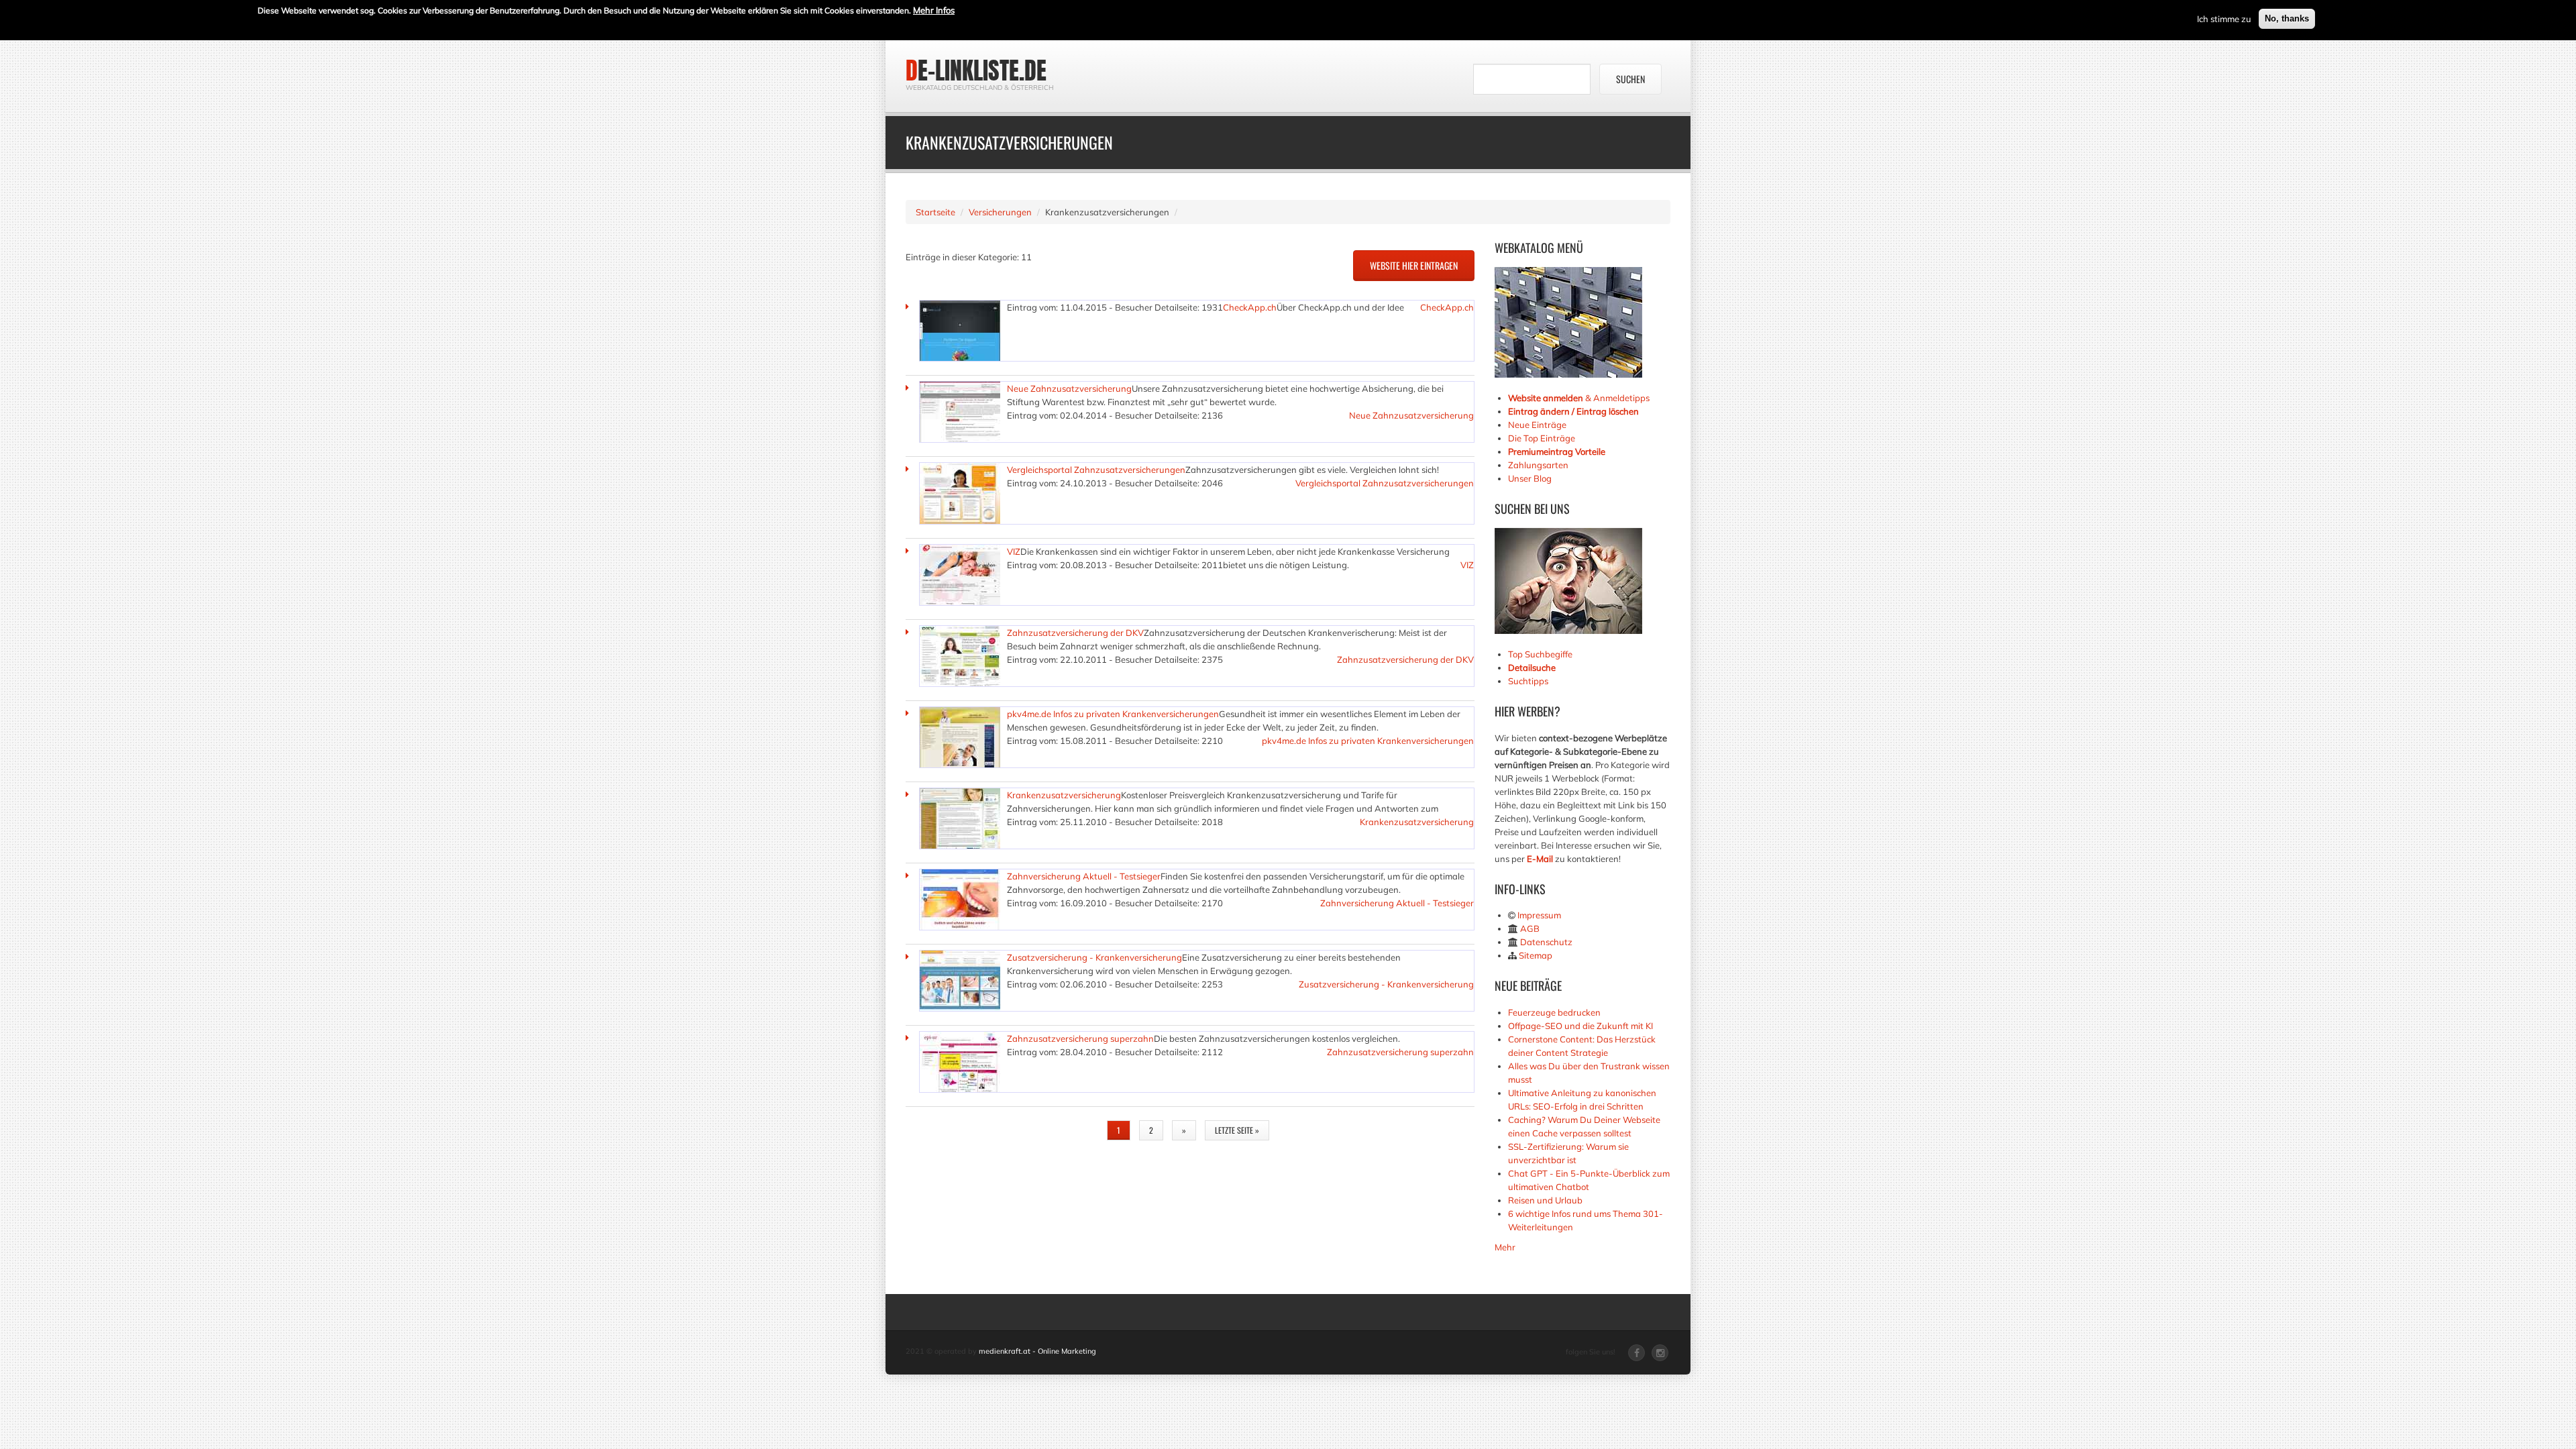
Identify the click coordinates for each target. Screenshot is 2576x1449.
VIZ (1014, 551)
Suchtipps (1528, 681)
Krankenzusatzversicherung (1064, 795)
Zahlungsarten (1538, 465)
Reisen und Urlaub (1545, 1200)
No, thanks (2287, 18)
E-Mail (1540, 859)
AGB (1530, 928)
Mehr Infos (934, 10)
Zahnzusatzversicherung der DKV (1075, 633)
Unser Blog (1531, 478)
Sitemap (1536, 955)
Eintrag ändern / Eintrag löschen (1573, 411)
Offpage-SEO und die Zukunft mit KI (1580, 1026)
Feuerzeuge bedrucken (1554, 1012)
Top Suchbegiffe (1540, 654)
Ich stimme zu (2224, 19)
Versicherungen (1000, 212)
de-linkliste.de (976, 70)
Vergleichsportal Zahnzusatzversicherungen (1096, 470)
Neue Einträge (1537, 425)
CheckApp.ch (1250, 307)
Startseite (935, 212)
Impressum (1539, 915)
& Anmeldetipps (1579, 398)
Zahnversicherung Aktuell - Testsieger (1084, 876)
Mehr (1505, 1247)
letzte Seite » (1237, 1130)
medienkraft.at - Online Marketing (1037, 1351)
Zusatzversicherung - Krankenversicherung (1094, 957)
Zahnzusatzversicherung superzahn (1080, 1038)
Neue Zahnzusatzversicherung (1069, 388)
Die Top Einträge (1542, 438)
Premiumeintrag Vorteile (1557, 451)
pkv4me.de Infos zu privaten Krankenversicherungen (1113, 714)
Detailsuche (1532, 667)
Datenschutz (1546, 942)
